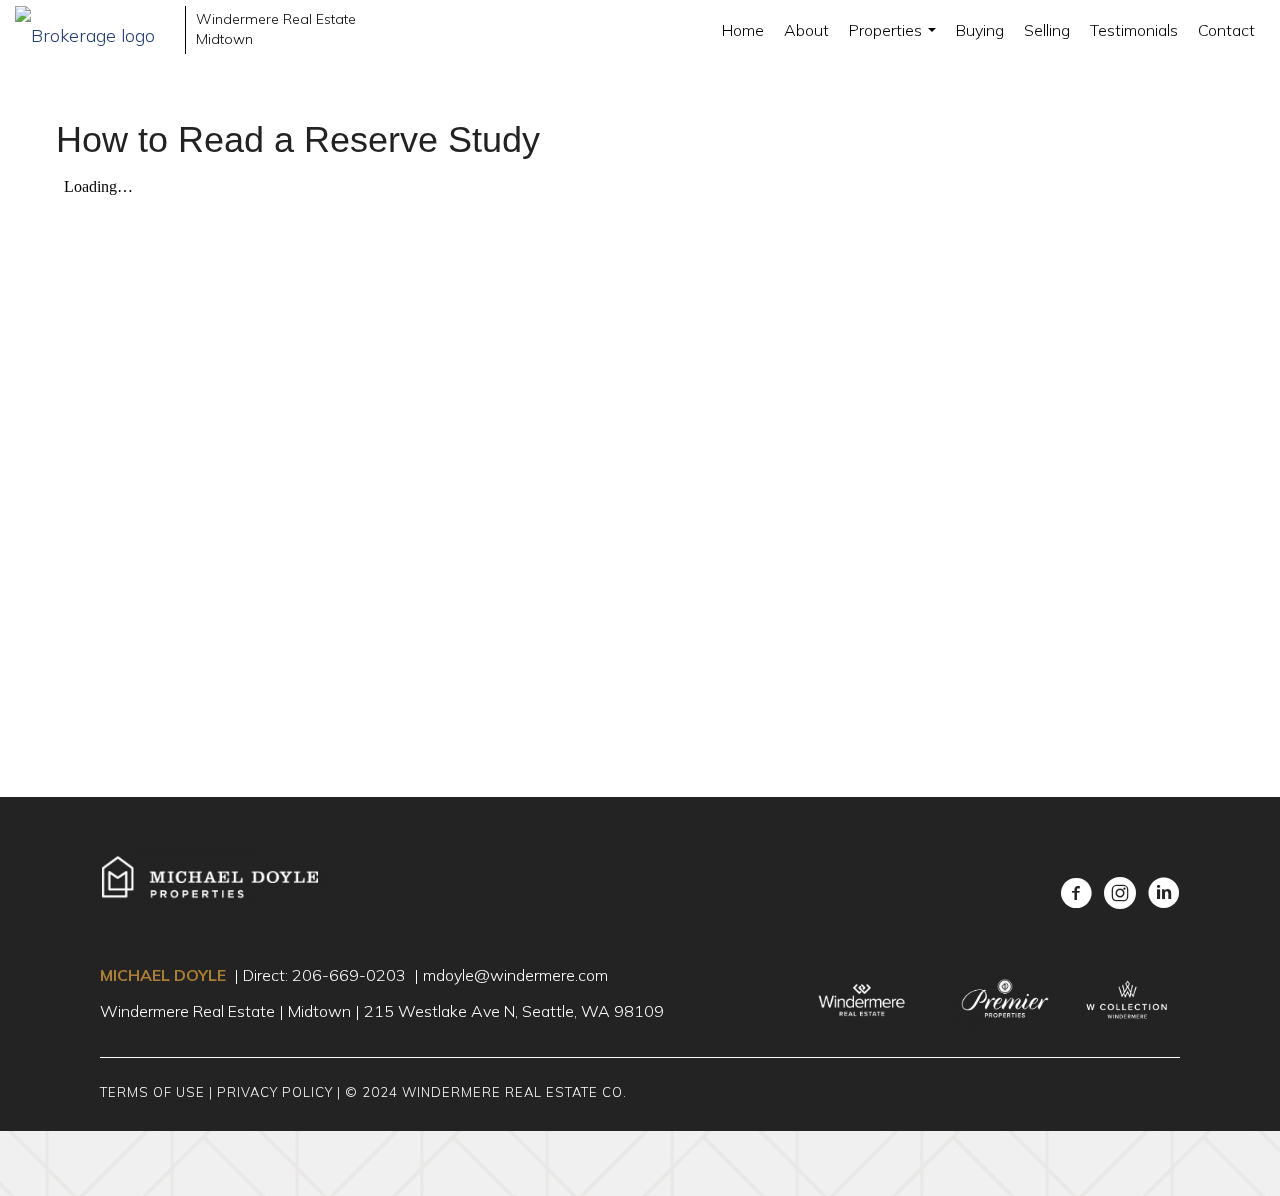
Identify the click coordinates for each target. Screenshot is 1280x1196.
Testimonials (1134, 30)
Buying (980, 30)
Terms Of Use (152, 1092)
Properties (895, 40)
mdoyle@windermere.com (515, 975)
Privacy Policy (275, 1092)
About (806, 30)
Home (743, 30)
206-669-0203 (349, 975)
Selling (1047, 30)
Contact (1226, 30)
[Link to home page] (95, 30)
